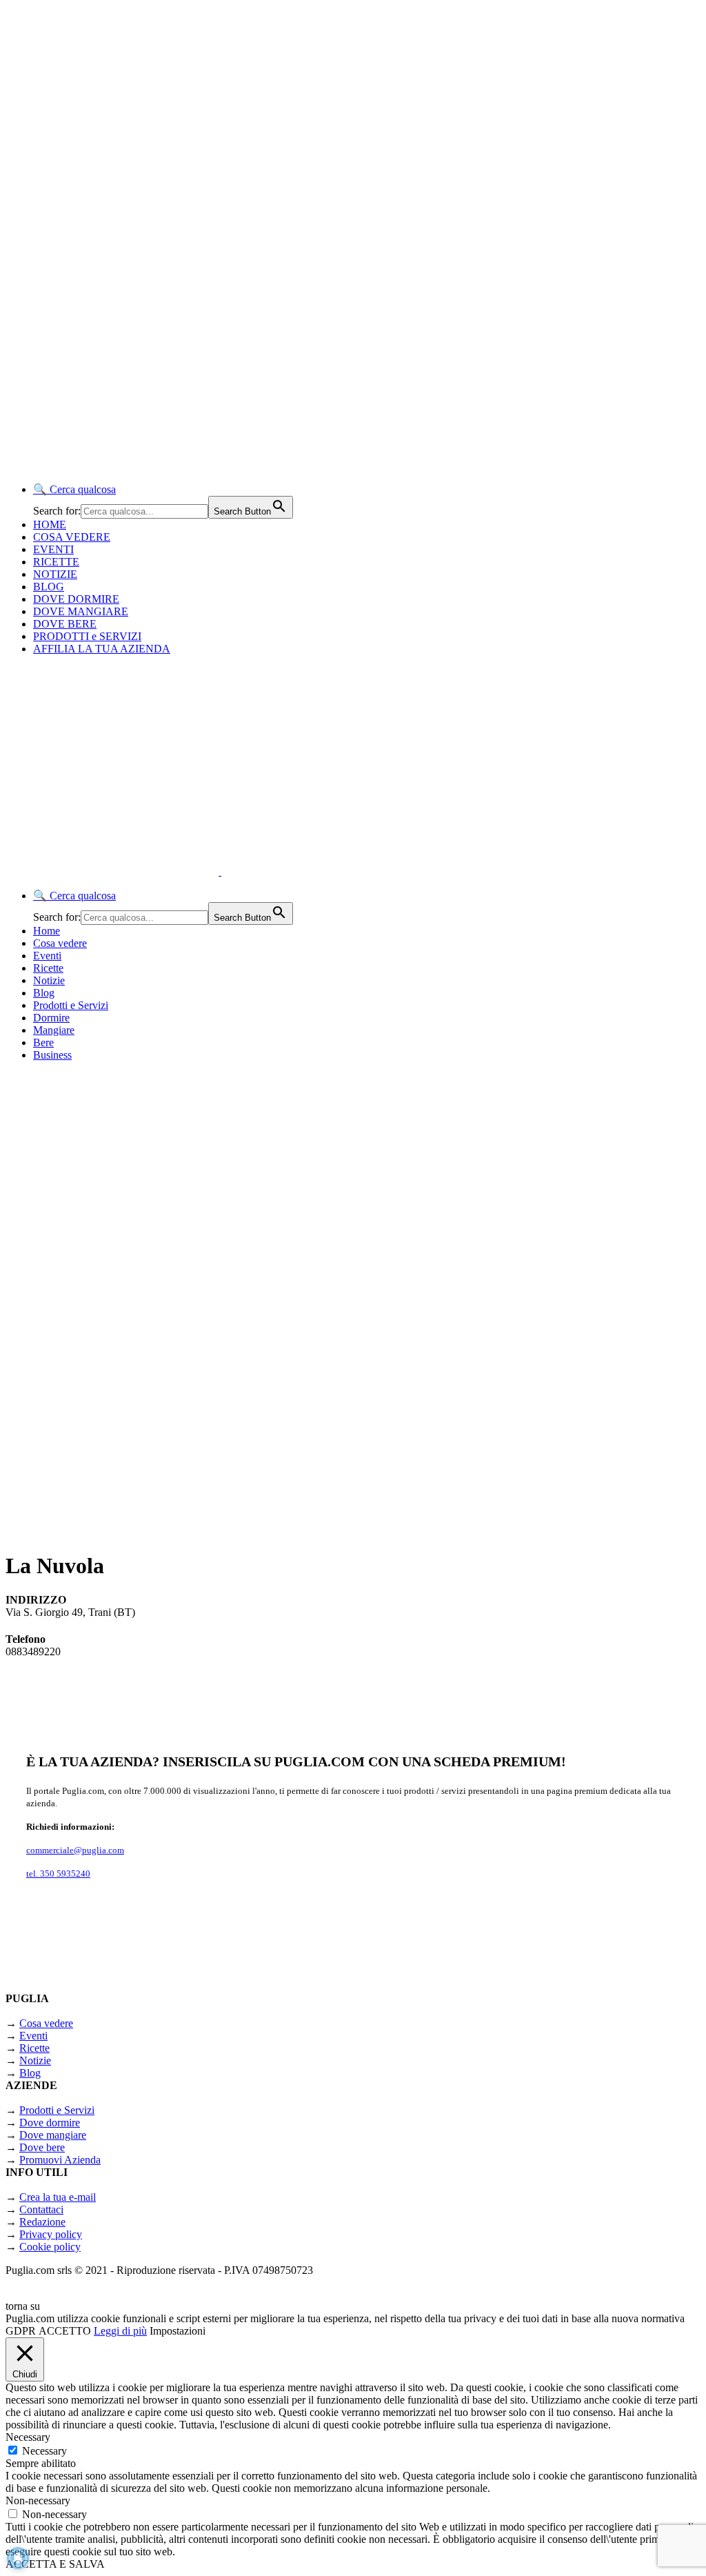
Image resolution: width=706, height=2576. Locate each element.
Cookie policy (50, 2247)
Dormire (51, 1018)
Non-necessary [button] (38, 2500)
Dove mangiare (53, 2135)
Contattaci (41, 2209)
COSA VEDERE (72, 537)
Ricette (48, 968)
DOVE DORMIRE (76, 599)
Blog (44, 993)
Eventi (47, 956)
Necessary (44, 2451)
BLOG (49, 587)
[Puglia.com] (251, 871)
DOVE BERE (65, 624)
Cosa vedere (60, 943)
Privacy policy (51, 2234)
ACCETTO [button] (65, 2331)
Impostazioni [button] (178, 2331)
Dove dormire (50, 2123)
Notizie (49, 980)
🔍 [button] (74, 489)
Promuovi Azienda (60, 2160)
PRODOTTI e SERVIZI (87, 636)
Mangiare (54, 1030)
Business (52, 1055)
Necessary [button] (28, 2437)
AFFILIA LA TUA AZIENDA (102, 649)
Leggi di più (120, 2331)
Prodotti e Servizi (71, 1005)
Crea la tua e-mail (58, 2197)
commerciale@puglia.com (75, 1850)
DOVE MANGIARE (81, 611)
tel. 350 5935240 (58, 1874)
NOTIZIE (55, 574)
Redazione (42, 2222)
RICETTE (56, 562)
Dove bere (42, 2147)
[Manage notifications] (18, 2558)
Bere (43, 1042)
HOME (50, 525)
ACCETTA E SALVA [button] (55, 2564)
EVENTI (53, 549)
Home (47, 931)
